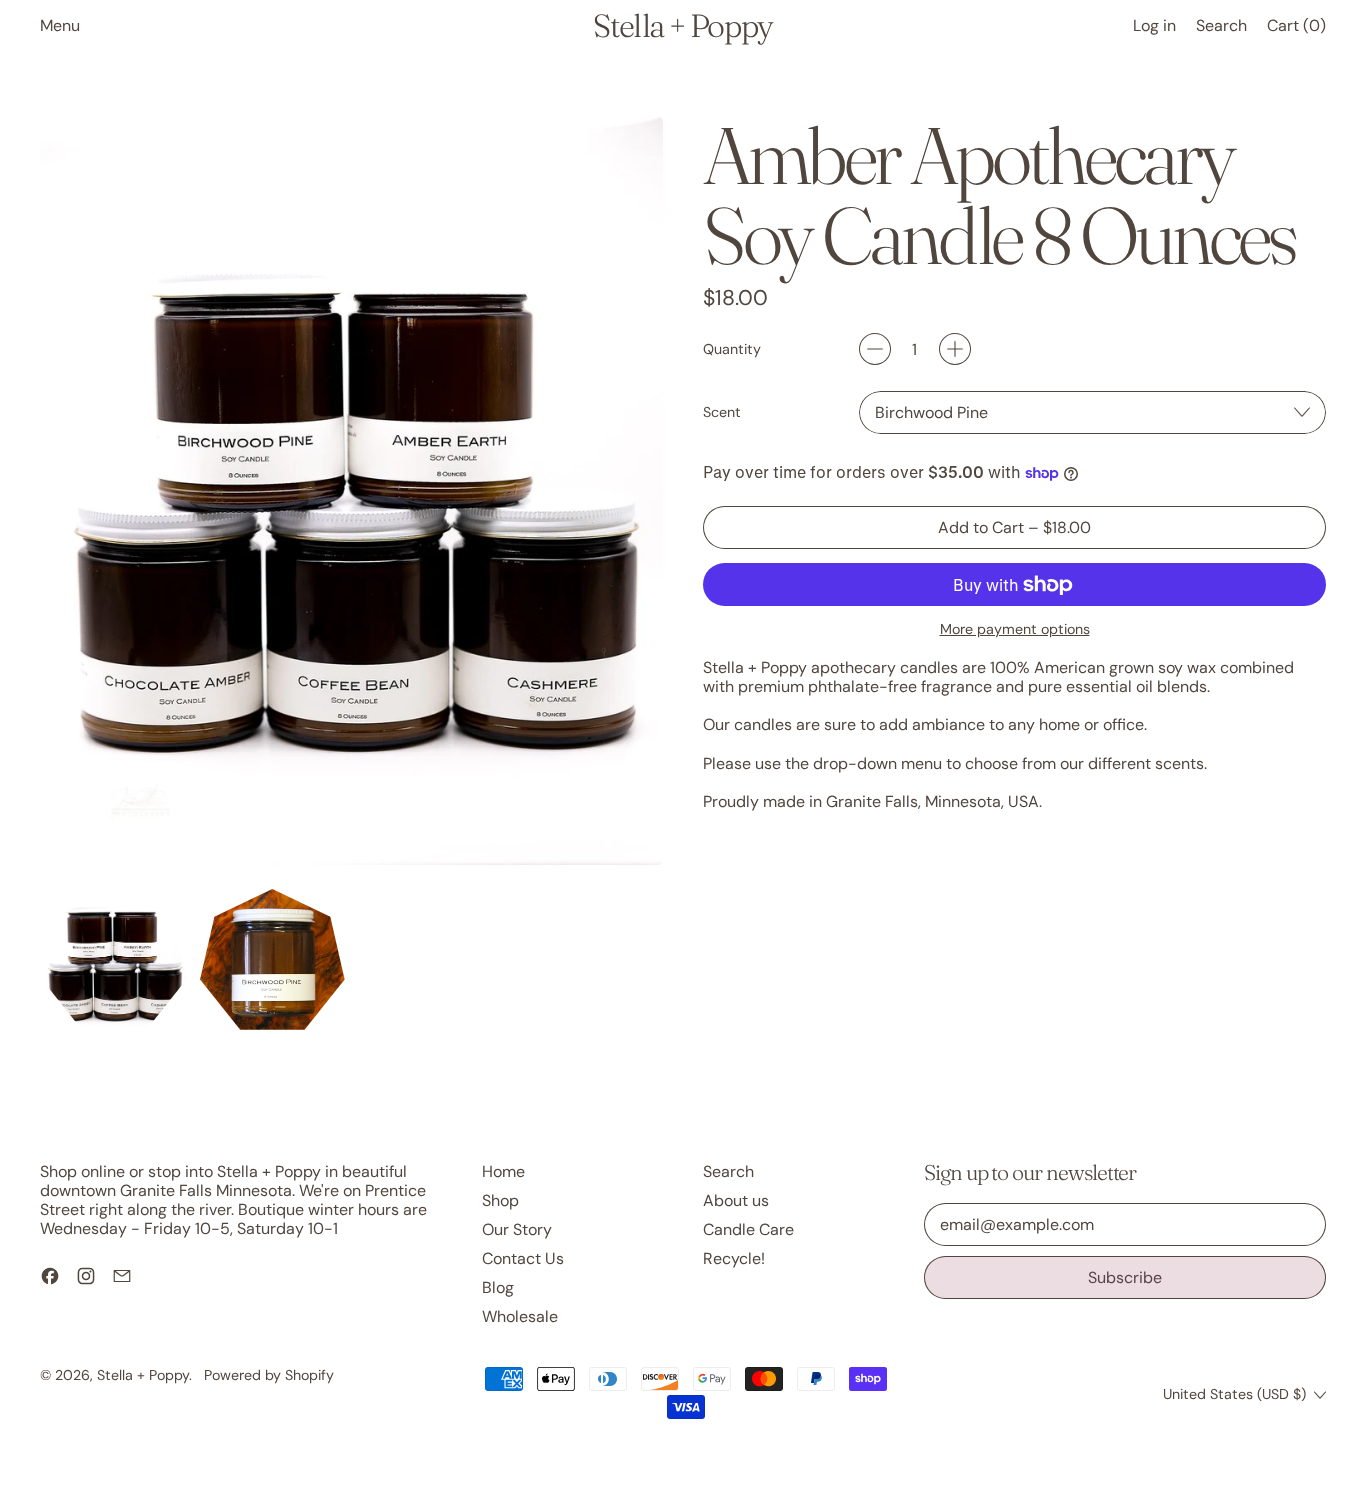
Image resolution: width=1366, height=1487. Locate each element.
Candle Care (748, 1229)
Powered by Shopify (269, 1375)
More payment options (1015, 629)
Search (728, 1171)
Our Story (517, 1229)
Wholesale (520, 1316)
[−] (875, 349)
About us (736, 1200)
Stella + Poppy (683, 26)
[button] (1221, 25)
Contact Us (523, 1258)
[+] (955, 349)
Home (503, 1171)
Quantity (732, 349)
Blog (498, 1287)
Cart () (1296, 30)
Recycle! (734, 1258)
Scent (722, 412)
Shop (500, 1200)
